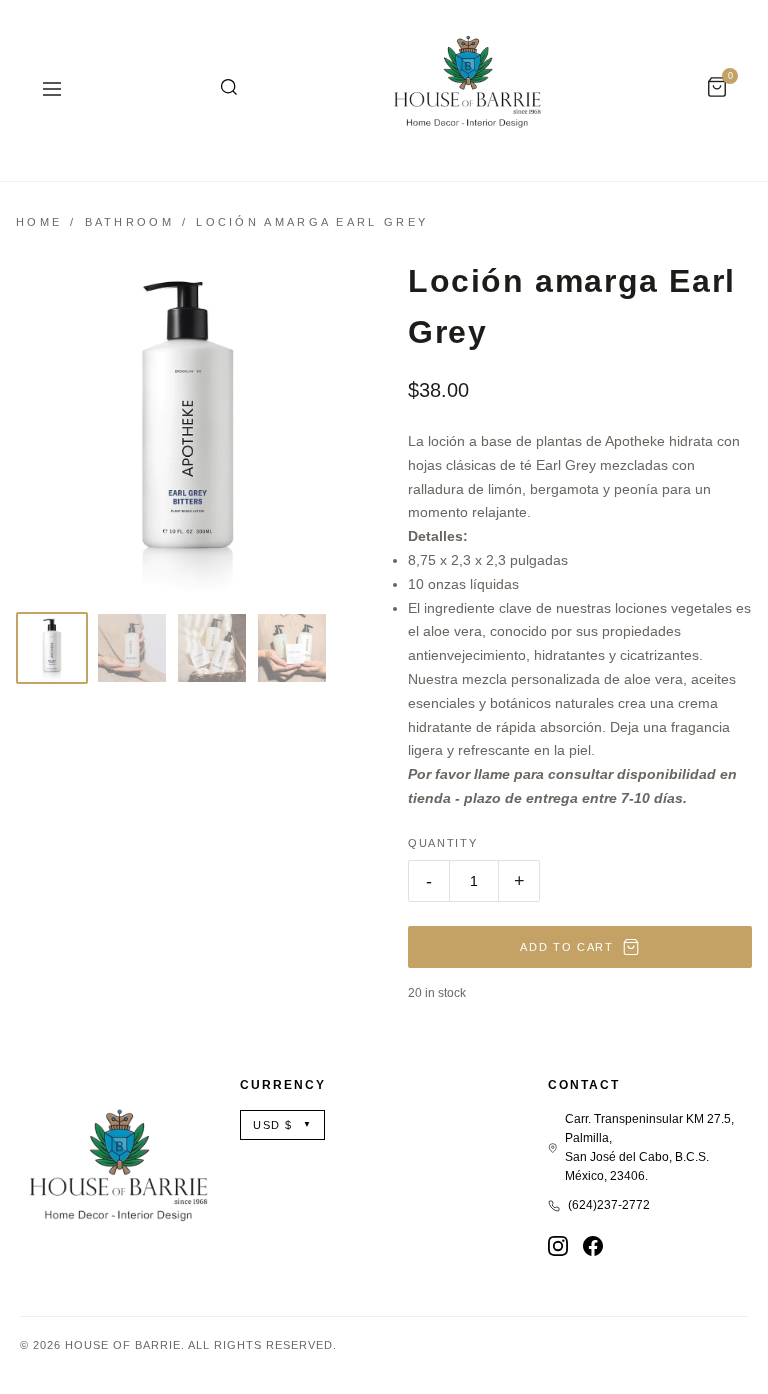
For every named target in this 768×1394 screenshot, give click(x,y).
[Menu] (52, 90)
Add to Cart (566, 947)
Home (39, 222)
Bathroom (129, 222)
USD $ (282, 1125)
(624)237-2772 (609, 1205)
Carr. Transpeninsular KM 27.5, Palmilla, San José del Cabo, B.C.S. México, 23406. (649, 1148)
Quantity (442, 843)
